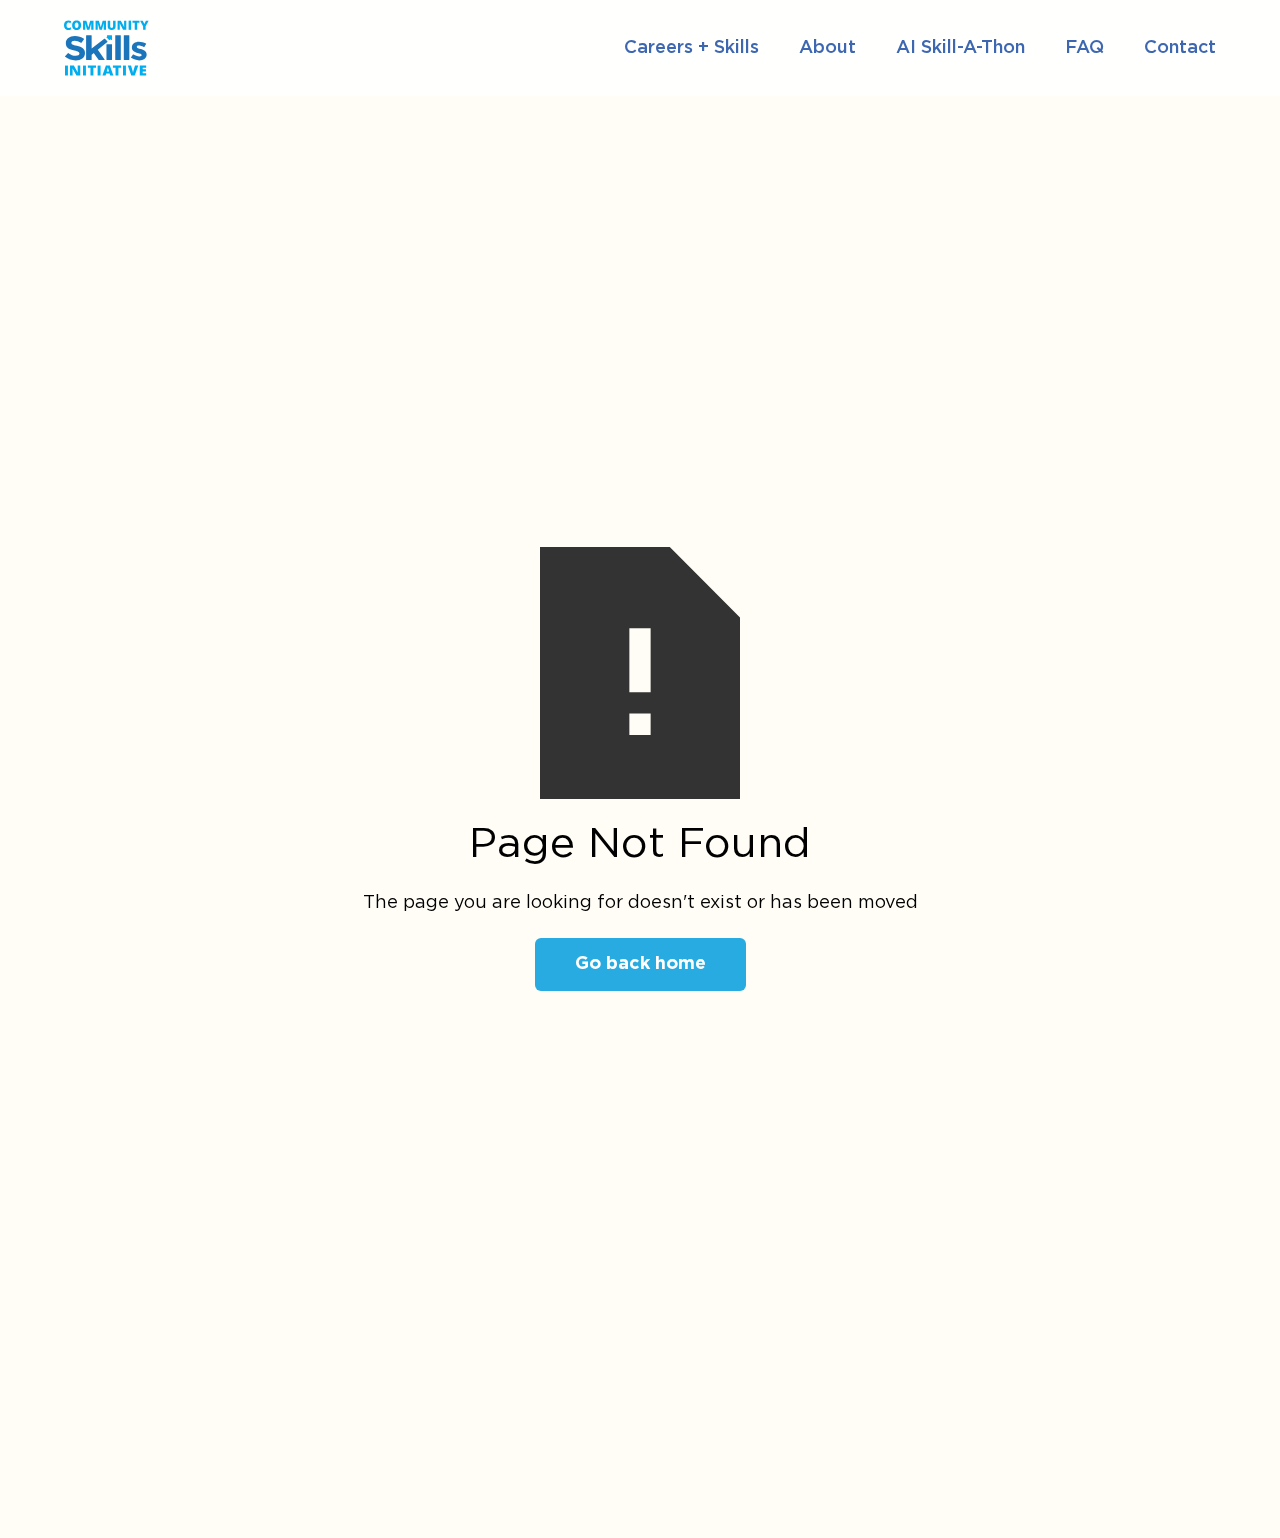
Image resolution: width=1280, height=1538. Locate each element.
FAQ (1084, 48)
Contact (1180, 48)
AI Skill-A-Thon (960, 48)
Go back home (640, 964)
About (827, 48)
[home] (237, 48)
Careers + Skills (691, 48)
